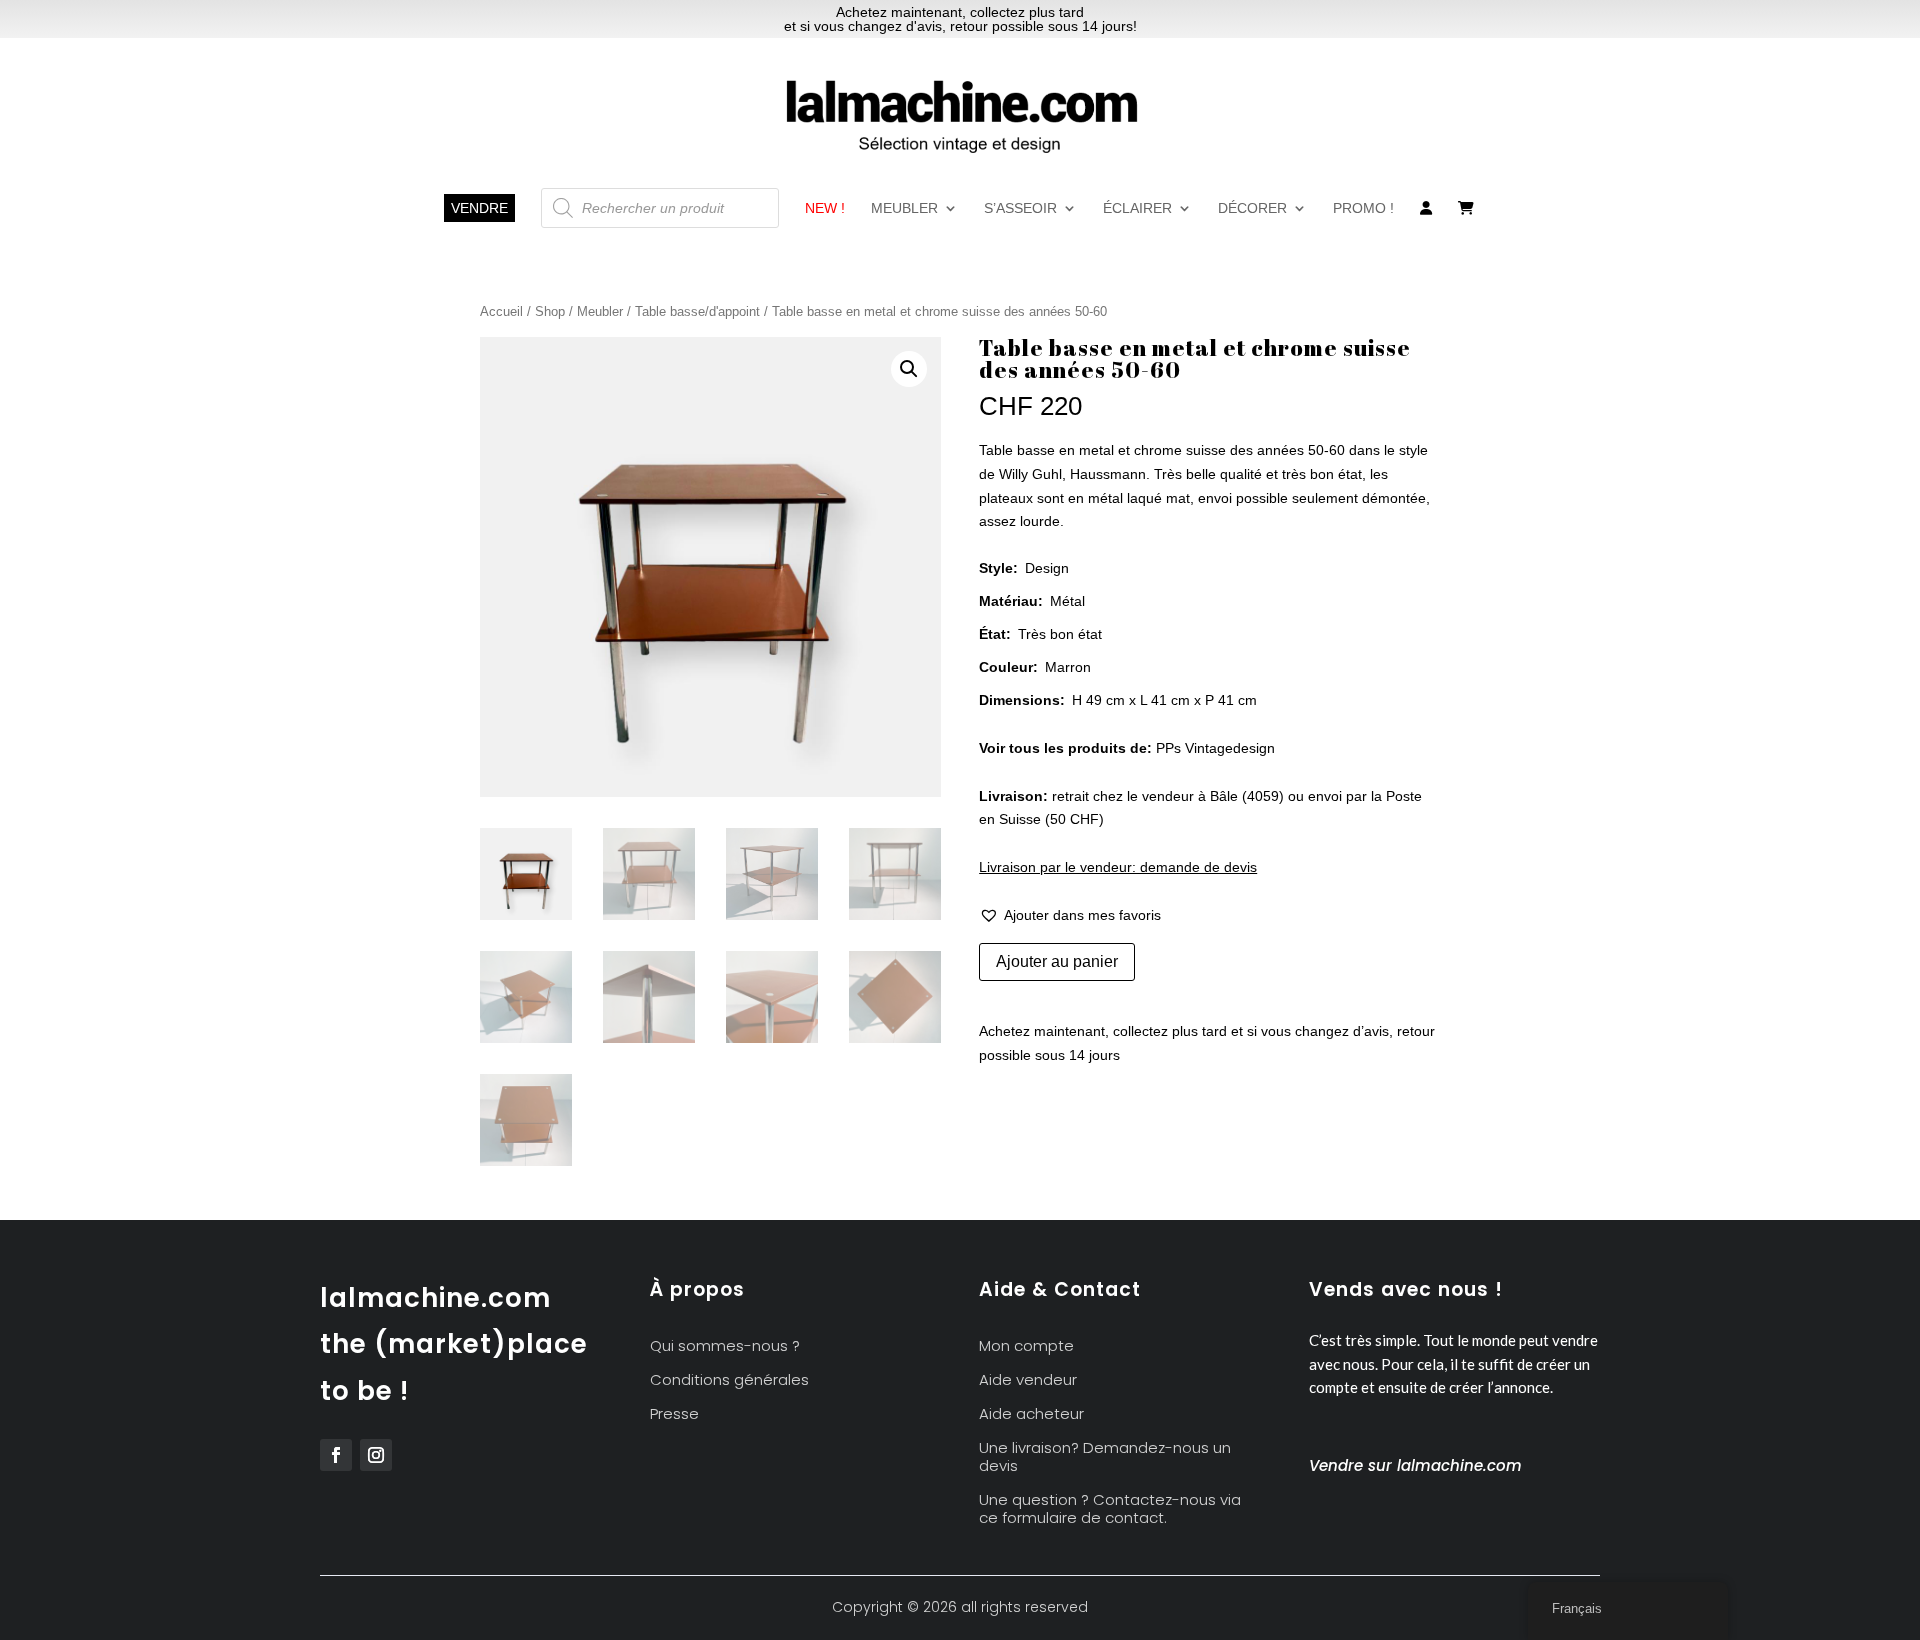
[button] (909, 369)
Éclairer (1137, 208)
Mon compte (1026, 1346)
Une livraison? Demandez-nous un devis (1105, 1457)
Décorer (1252, 208)
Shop (550, 311)
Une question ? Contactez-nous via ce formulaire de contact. (1110, 1509)
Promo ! (1363, 208)
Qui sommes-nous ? (725, 1346)
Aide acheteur (1031, 1414)
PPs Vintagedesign (1215, 748)
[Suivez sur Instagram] (376, 1455)
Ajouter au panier (1057, 961)
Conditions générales (729, 1380)
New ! (825, 208)
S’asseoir (1020, 208)
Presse (674, 1414)
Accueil (501, 311)
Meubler (904, 208)
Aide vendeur (1028, 1380)
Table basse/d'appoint (697, 311)
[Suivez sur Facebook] (336, 1455)
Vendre (479, 208)
